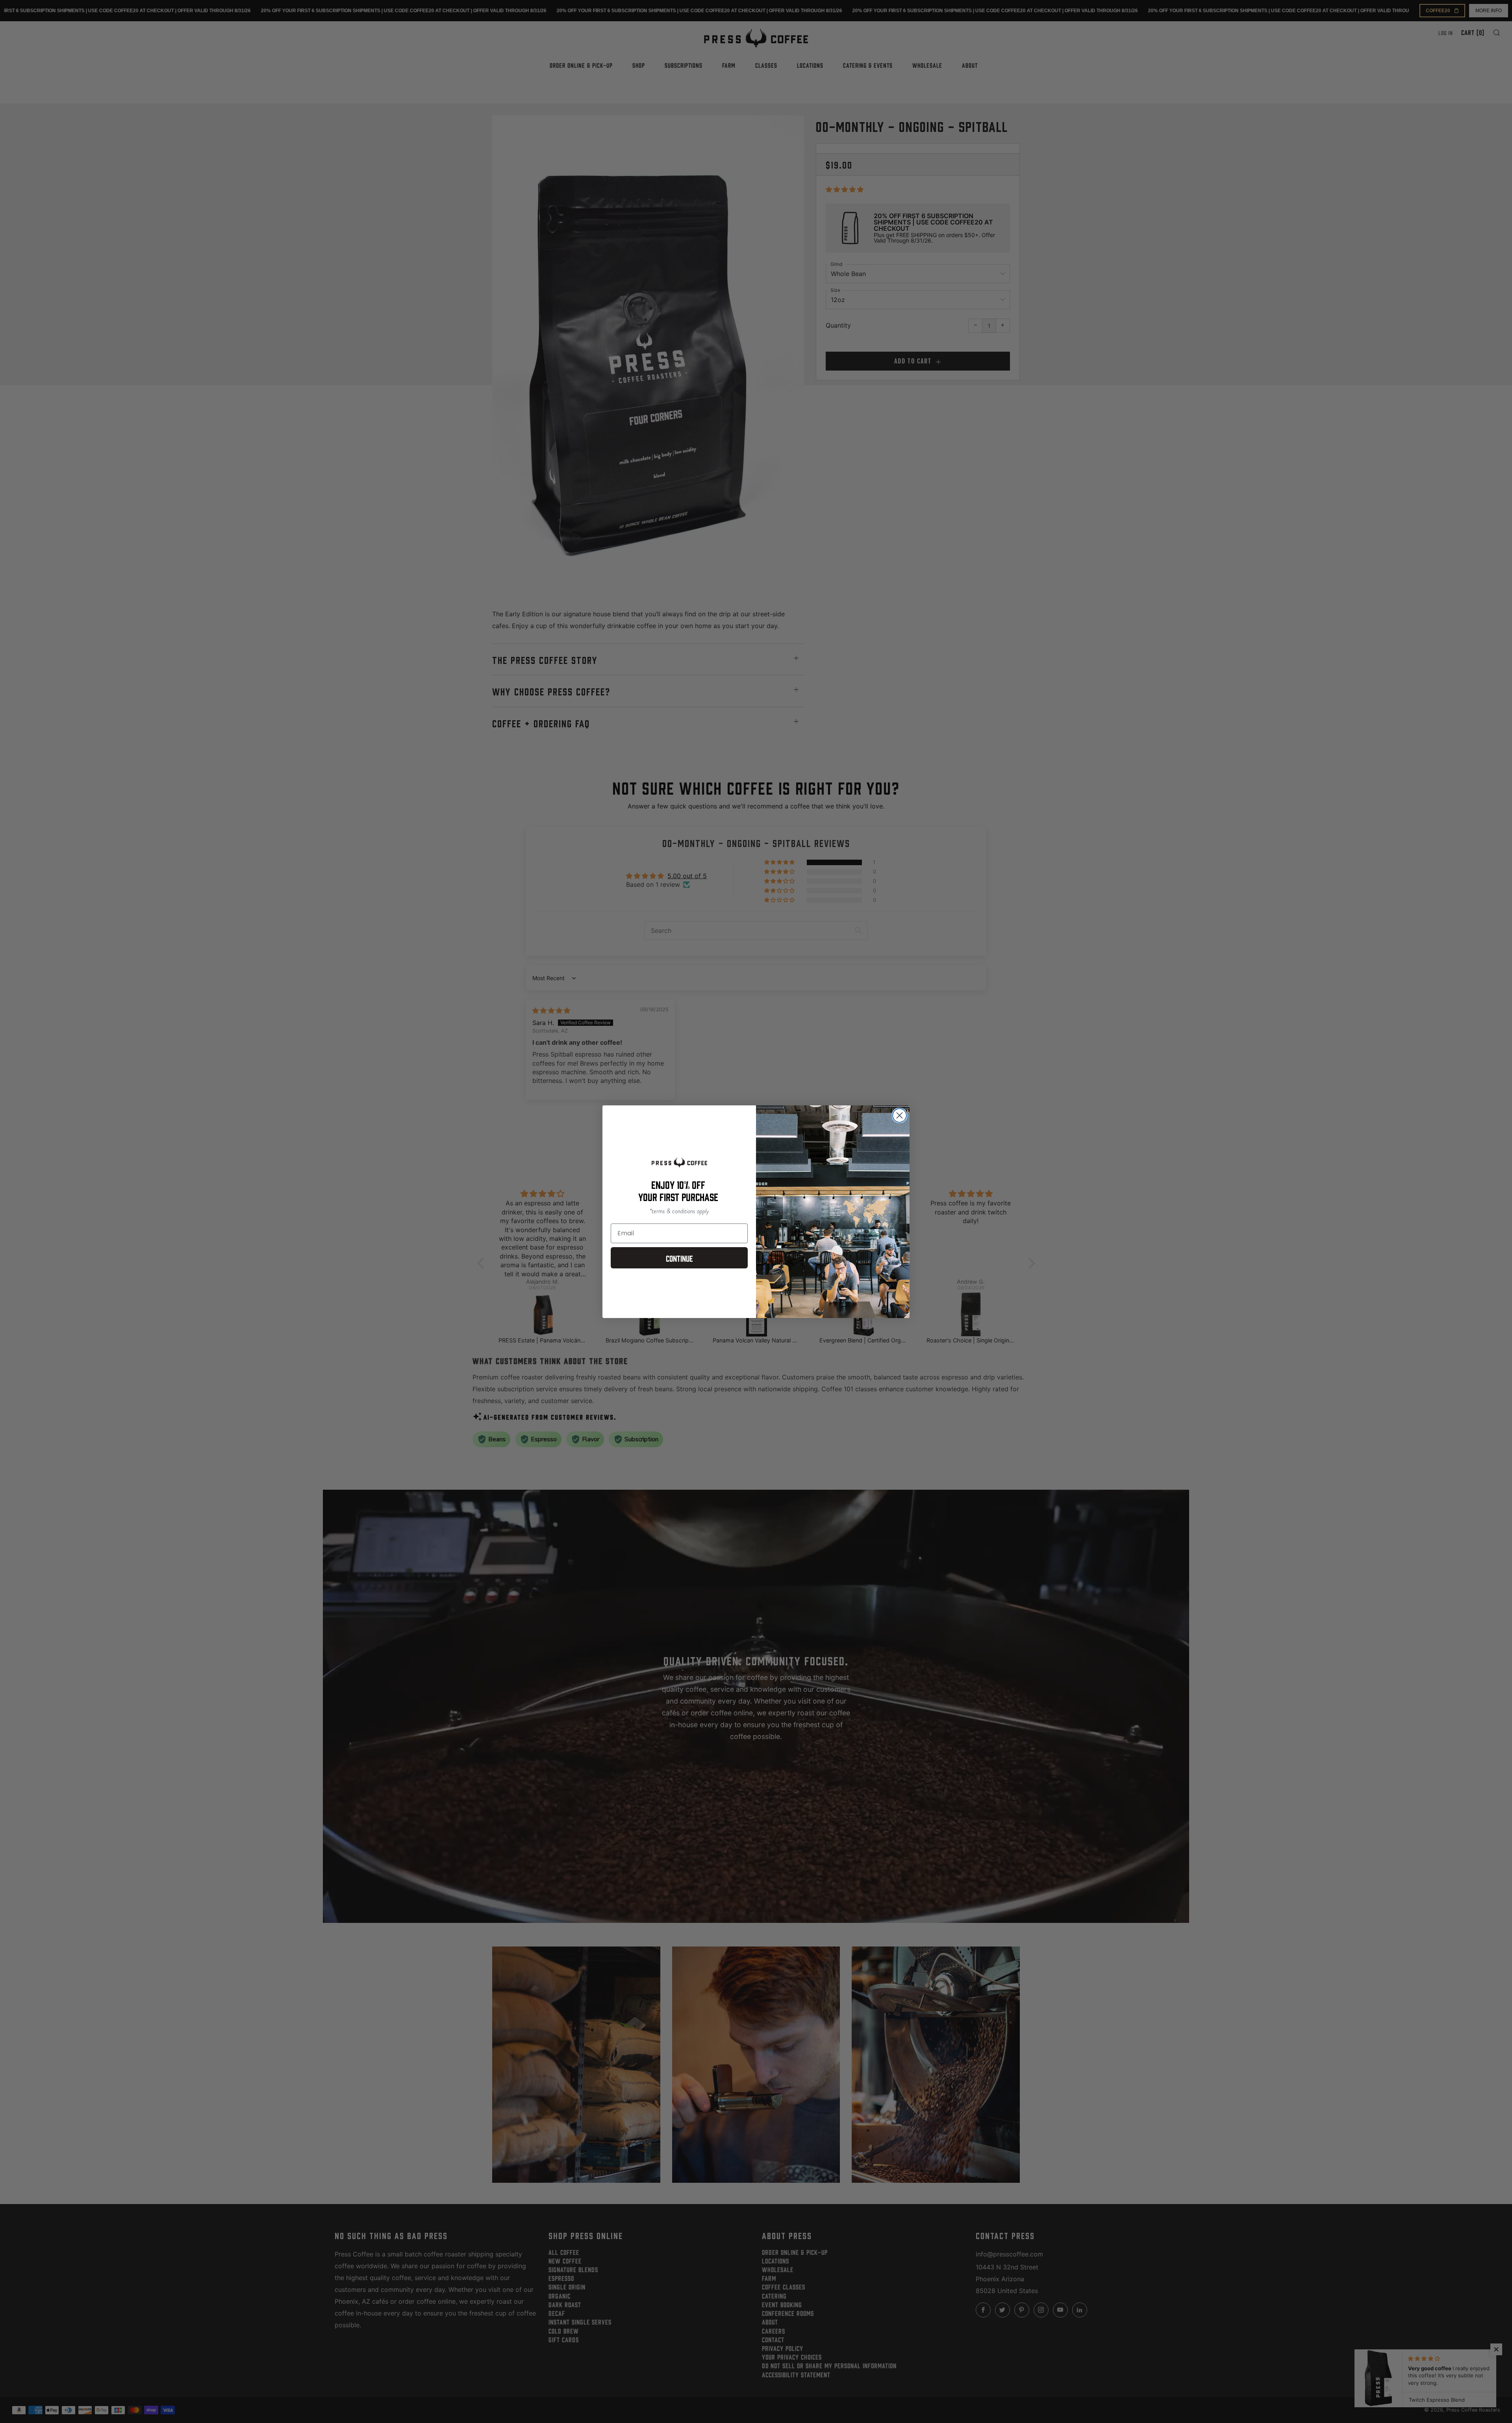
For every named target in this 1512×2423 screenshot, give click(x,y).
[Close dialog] (900, 1115)
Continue (679, 1258)
